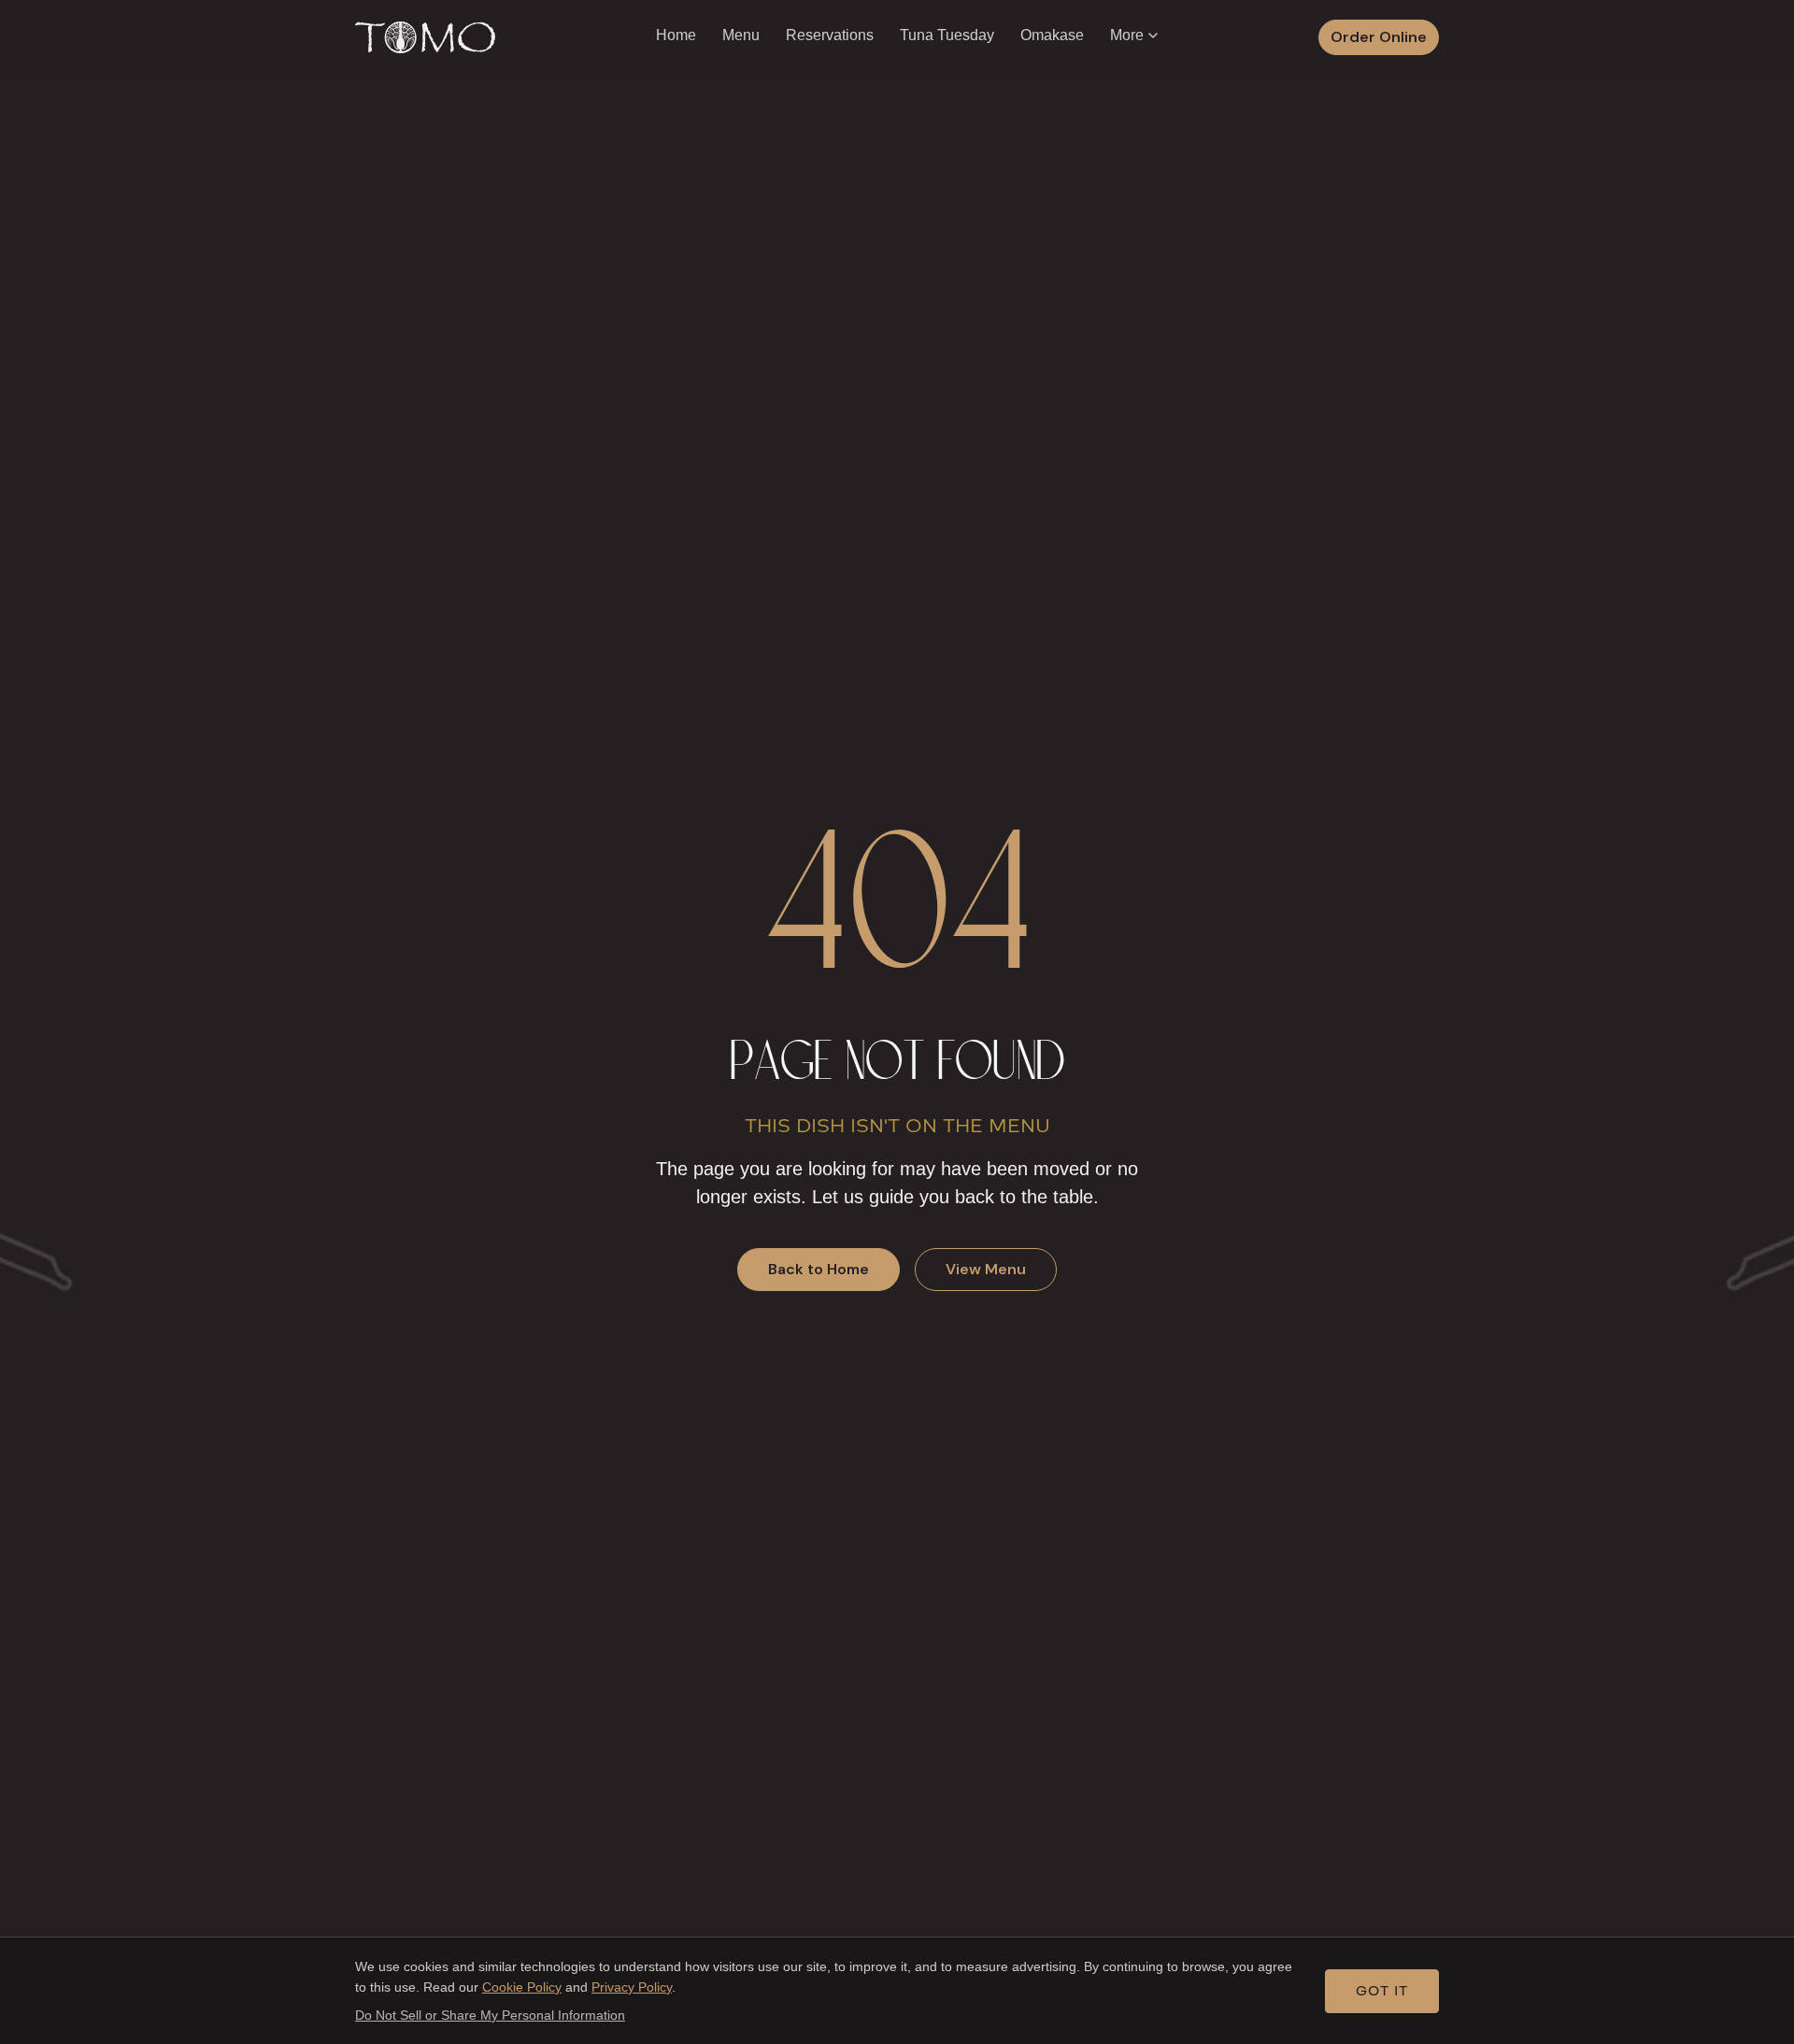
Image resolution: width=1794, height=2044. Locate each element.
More (1127, 35)
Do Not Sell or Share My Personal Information (490, 2015)
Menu (741, 35)
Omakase (1052, 35)
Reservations (830, 35)
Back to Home (819, 1269)
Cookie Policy (522, 1987)
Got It (1382, 1991)
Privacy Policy (632, 1987)
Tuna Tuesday (947, 35)
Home (676, 35)
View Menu (986, 1269)
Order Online (1379, 37)
